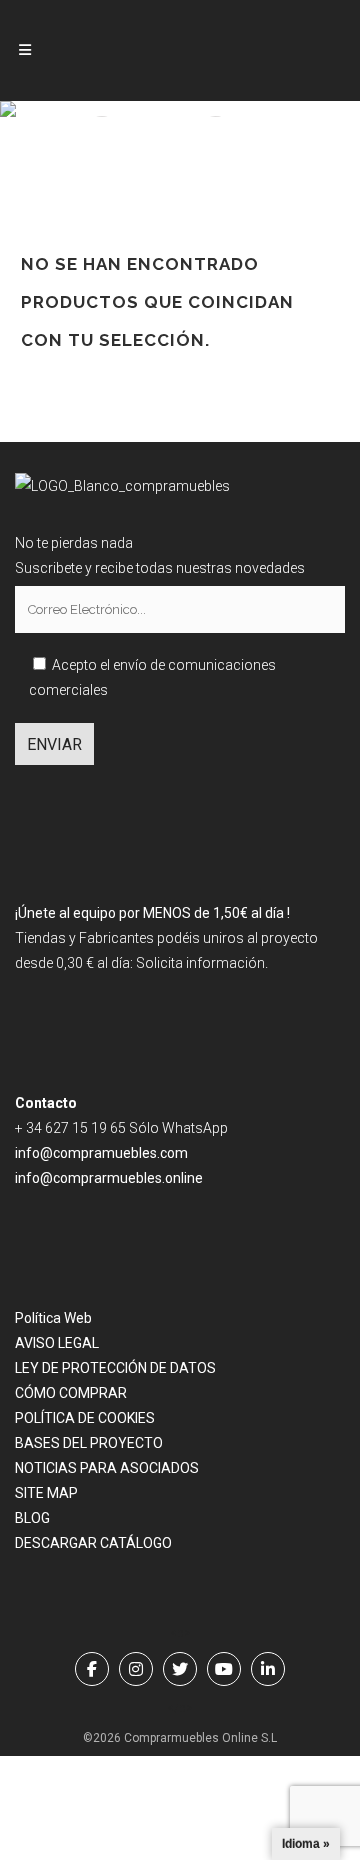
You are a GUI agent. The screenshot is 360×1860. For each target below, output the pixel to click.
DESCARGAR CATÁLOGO (93, 1543)
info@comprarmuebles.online (109, 1178)
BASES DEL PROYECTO (89, 1443)
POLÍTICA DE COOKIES (85, 1418)
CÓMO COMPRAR (71, 1393)
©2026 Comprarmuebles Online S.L (180, 1738)
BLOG (32, 1518)
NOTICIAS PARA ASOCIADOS (107, 1468)
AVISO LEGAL (57, 1343)
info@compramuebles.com (101, 1153)
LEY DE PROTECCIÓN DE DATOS (115, 1368)
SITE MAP (46, 1493)
